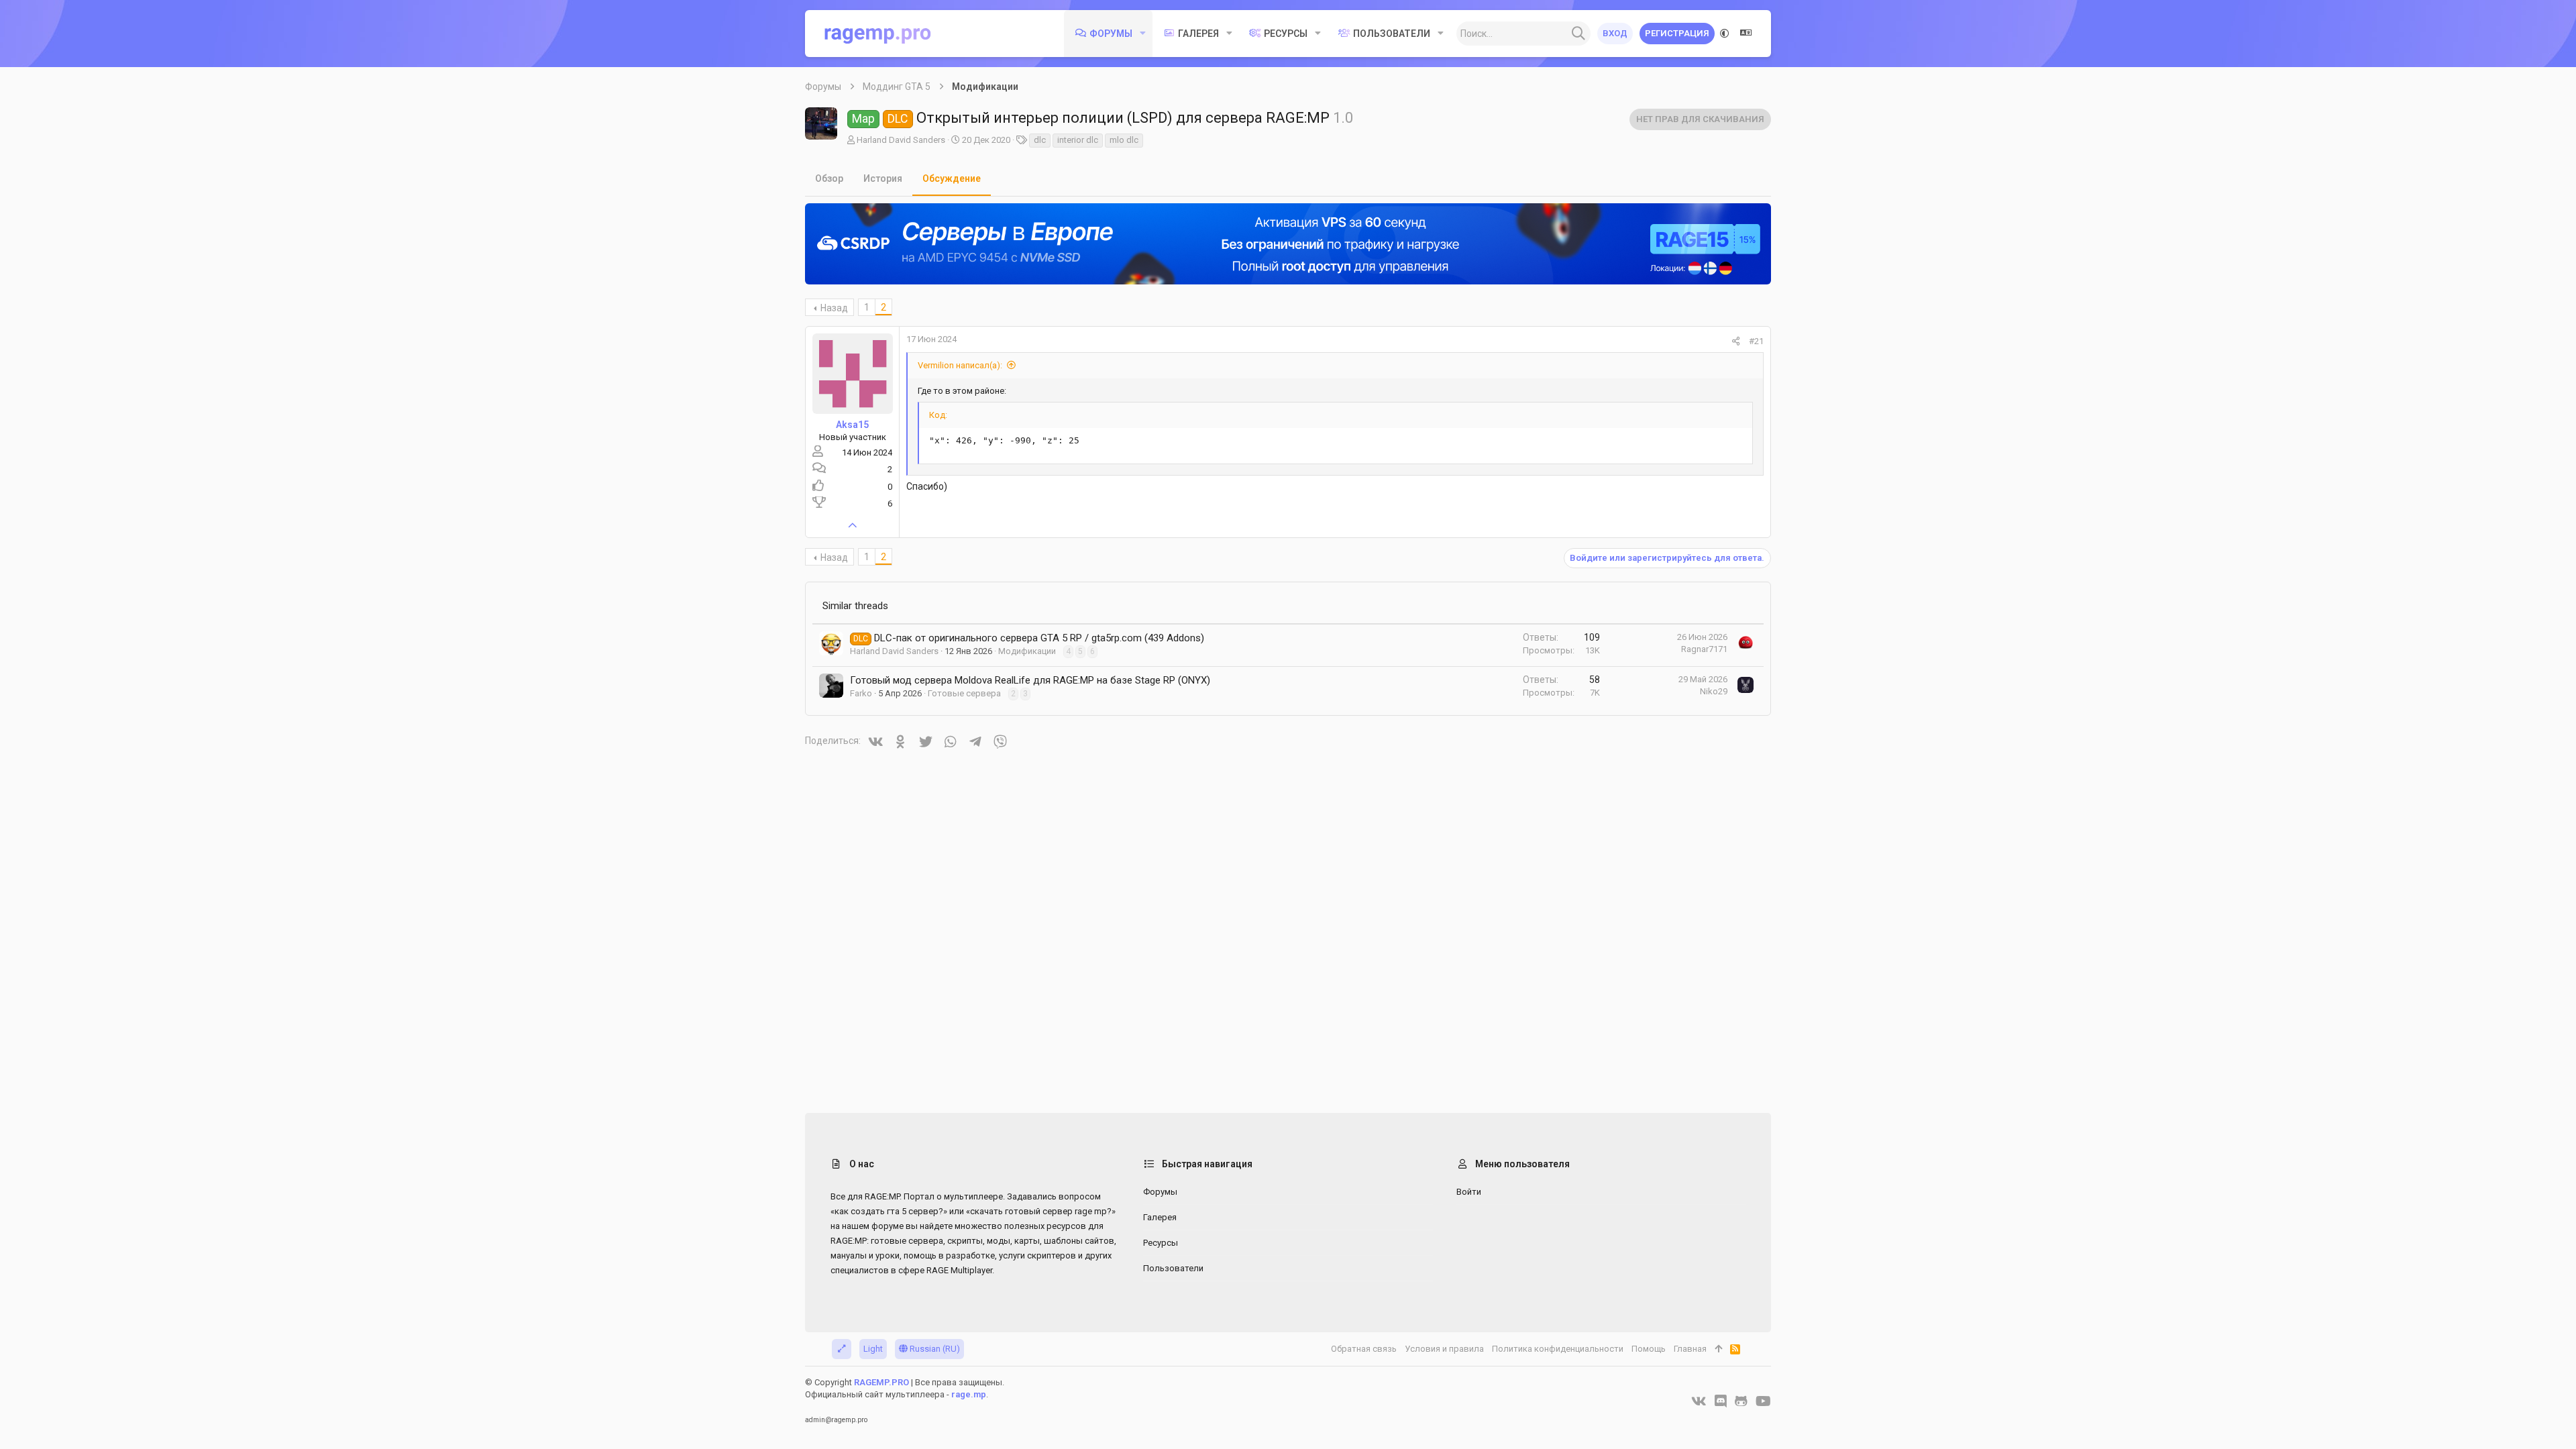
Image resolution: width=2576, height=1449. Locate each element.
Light (873, 1349)
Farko (861, 693)
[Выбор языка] (1746, 34)
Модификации (1027, 651)
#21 (1756, 341)
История (883, 178)
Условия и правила (1444, 1349)
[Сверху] (1718, 1349)
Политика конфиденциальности (1558, 1349)
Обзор (829, 178)
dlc (1040, 140)
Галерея (1160, 1217)
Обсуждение (952, 178)
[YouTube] (1763, 1401)
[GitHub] (1741, 1401)
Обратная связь (1364, 1349)
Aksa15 (852, 425)
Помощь (1649, 1349)
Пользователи (1173, 1268)
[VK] (1699, 1401)
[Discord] (1721, 1401)
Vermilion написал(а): (960, 365)
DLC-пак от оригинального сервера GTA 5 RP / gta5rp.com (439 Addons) (1039, 638)
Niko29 (1714, 691)
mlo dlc (1124, 140)
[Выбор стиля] (1725, 34)
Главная (1690, 1349)
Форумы (1160, 1192)
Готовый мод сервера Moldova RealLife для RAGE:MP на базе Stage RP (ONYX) (1030, 680)
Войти (1469, 1192)
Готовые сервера (964, 693)
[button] (1143, 34)
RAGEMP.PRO (881, 1382)
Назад (834, 308)
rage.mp (969, 1394)
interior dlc (1078, 140)
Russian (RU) (934, 1349)
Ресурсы (1161, 1243)
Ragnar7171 (1704, 649)
